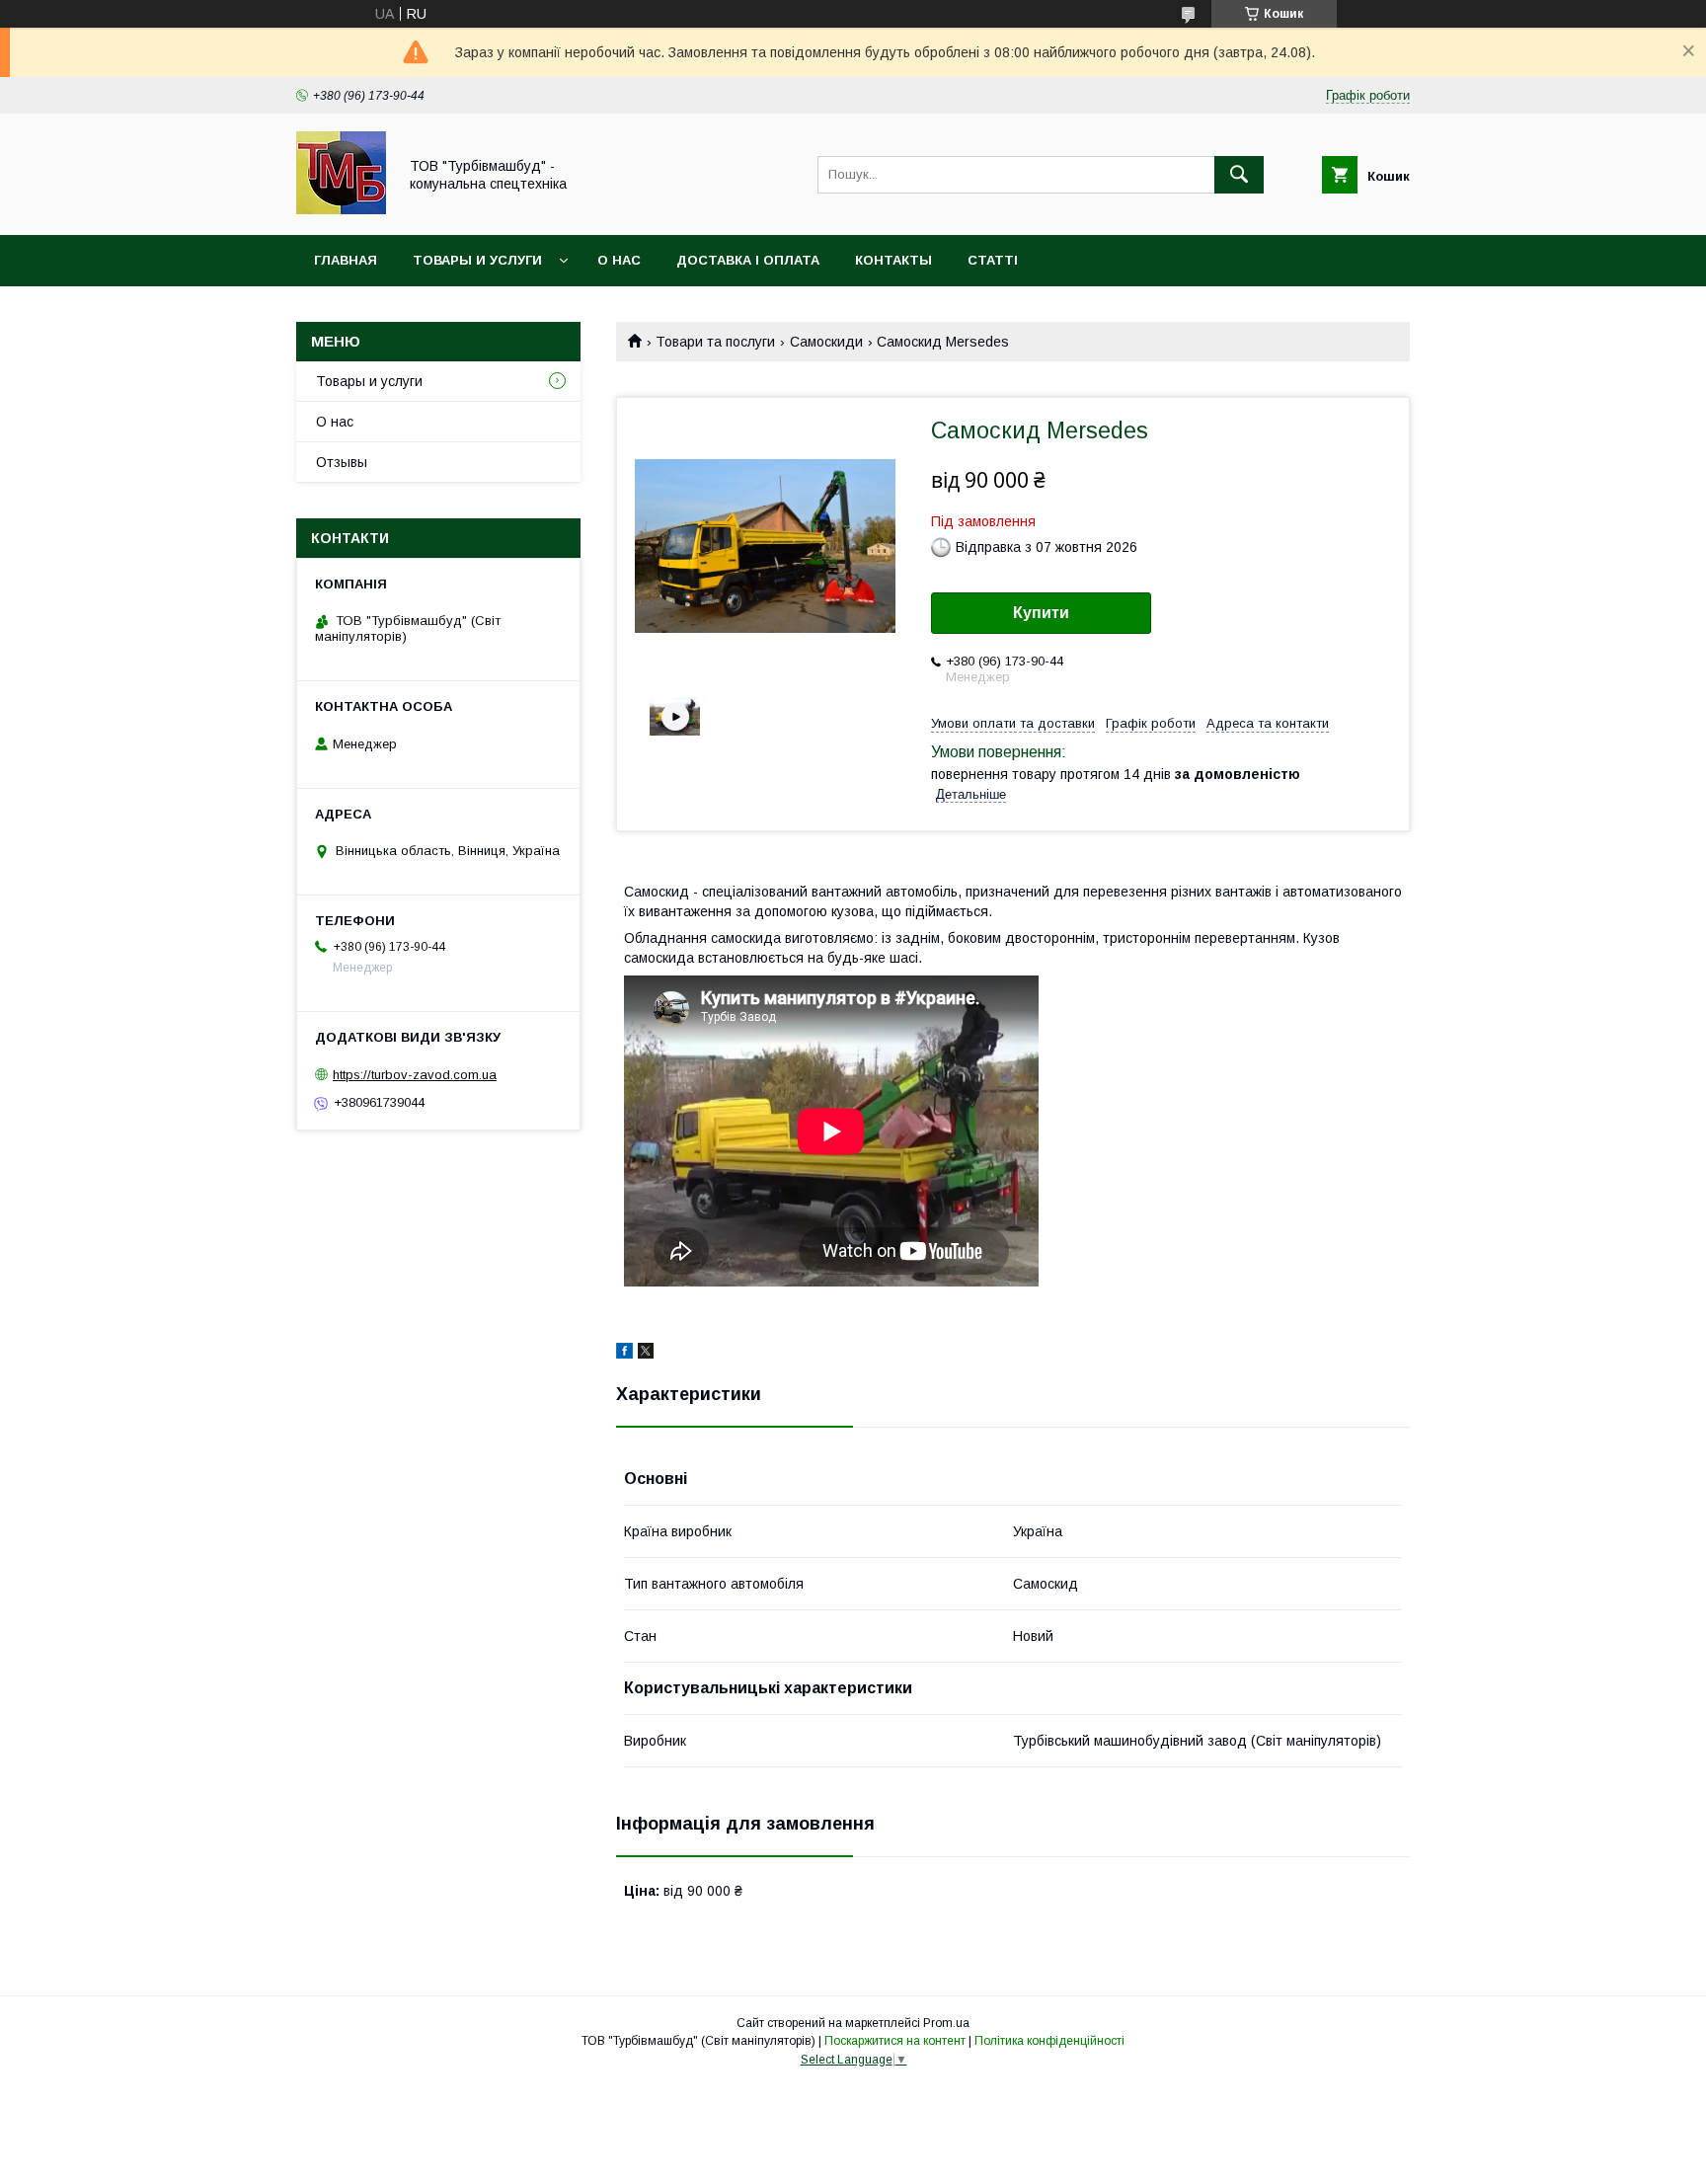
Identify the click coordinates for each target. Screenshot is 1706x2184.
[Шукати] (1239, 175)
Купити (1041, 613)
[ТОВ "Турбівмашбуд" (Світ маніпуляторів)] (341, 209)
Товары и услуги (477, 260)
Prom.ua (946, 2023)
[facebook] (624, 1354)
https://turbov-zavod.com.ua (415, 1075)
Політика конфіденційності (1049, 2041)
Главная (346, 260)
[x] (646, 1354)
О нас (619, 260)
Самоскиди (826, 342)
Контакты (893, 260)
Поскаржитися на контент (895, 2041)
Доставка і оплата (748, 260)
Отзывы (342, 462)
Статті (993, 260)
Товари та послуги (715, 342)
